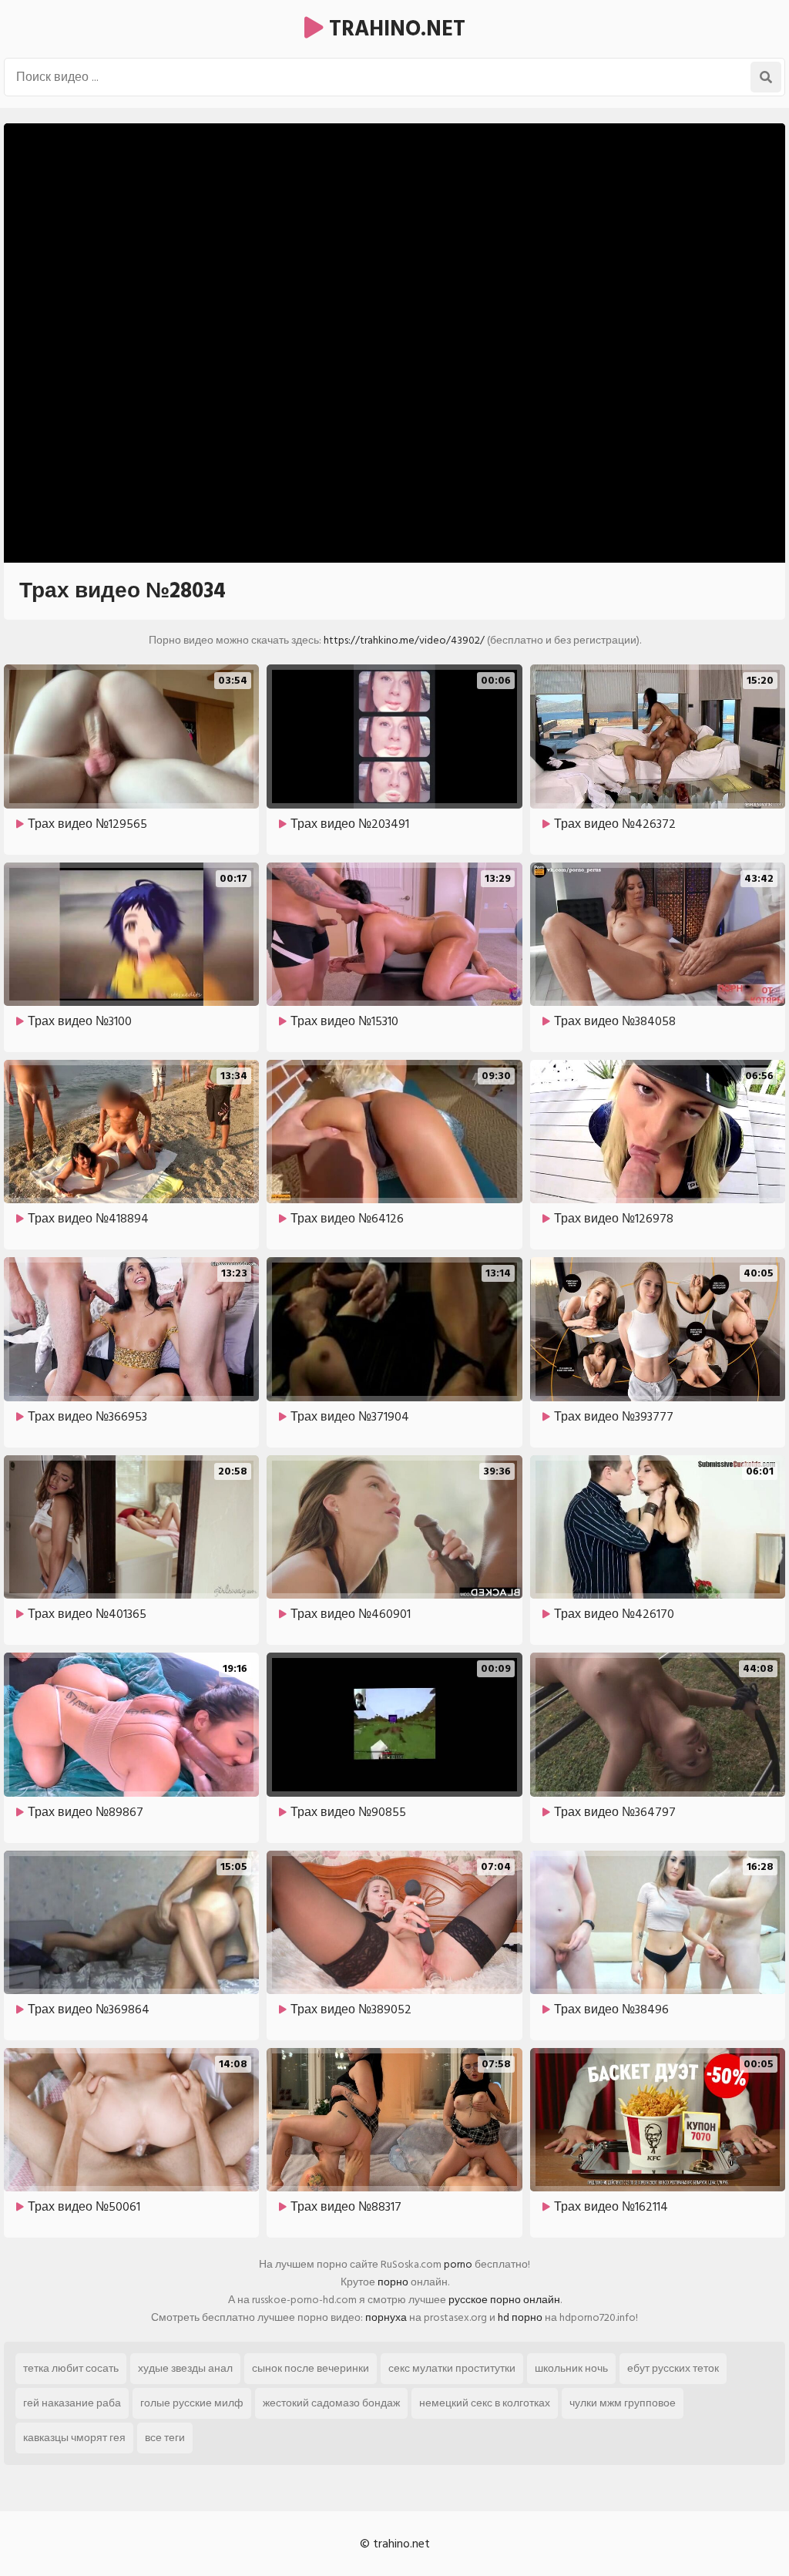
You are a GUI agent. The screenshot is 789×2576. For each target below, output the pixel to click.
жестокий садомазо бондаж (331, 2403)
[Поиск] (766, 77)
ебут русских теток (673, 2368)
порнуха (386, 2317)
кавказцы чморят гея (74, 2438)
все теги (165, 2438)
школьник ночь (571, 2368)
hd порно (520, 2317)
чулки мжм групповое (623, 2403)
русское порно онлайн (504, 2300)
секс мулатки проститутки (452, 2368)
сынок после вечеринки (311, 2368)
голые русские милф (192, 2403)
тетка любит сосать (71, 2368)
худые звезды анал (185, 2368)
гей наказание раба (72, 2403)
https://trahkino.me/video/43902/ (404, 640)
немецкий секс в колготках (485, 2403)
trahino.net (394, 29)
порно (393, 2282)
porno (458, 2264)
